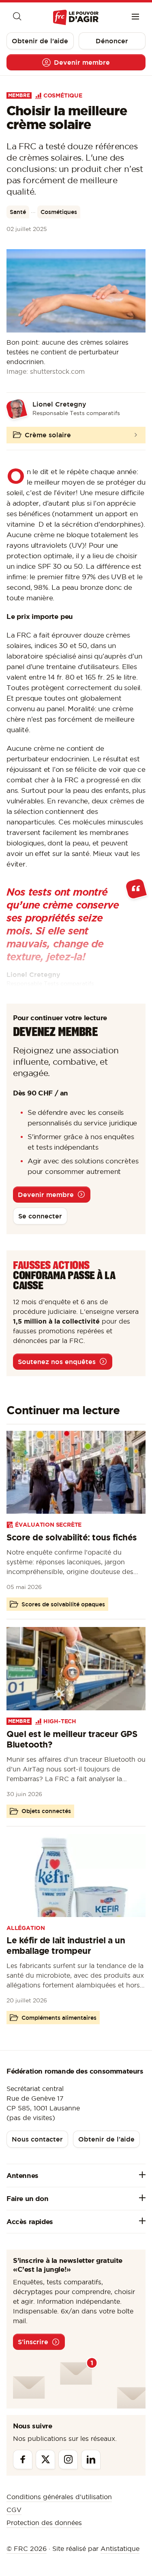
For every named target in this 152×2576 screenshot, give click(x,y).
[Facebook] (23, 2459)
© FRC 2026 (27, 2548)
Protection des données (44, 2523)
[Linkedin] (91, 2459)
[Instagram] (68, 2459)
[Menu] (135, 17)
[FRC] (76, 18)
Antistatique (120, 2548)
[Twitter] (45, 2459)
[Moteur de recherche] (17, 17)
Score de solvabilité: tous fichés (72, 1537)
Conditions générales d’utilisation (59, 2497)
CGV (14, 2510)
